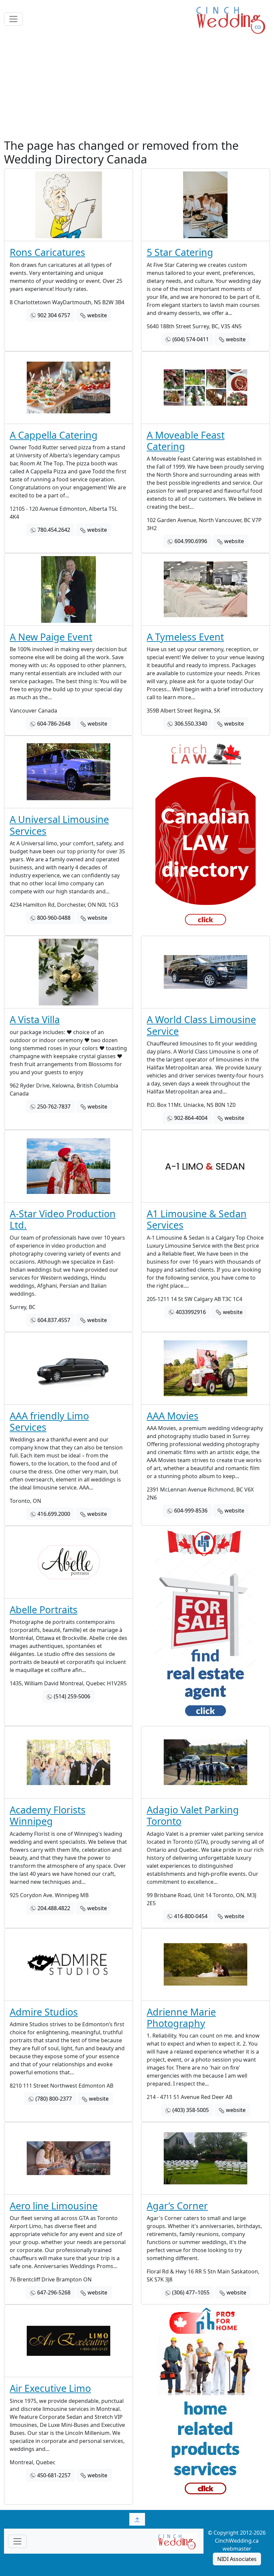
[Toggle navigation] (13, 19)
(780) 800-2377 (54, 2099)
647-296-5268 (54, 2292)
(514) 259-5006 (72, 1696)
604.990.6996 (191, 541)
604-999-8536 (191, 1511)
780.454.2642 (54, 530)
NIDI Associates (237, 2559)
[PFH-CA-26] (205, 2405)
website (97, 315)
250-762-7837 (54, 1107)
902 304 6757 (54, 315)
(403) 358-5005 (191, 2110)
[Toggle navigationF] (17, 2541)
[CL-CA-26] (205, 836)
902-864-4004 (191, 1118)
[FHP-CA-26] (205, 1626)
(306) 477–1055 (191, 2292)
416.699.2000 (54, 1514)
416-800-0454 (191, 1916)
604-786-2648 (54, 724)
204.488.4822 (54, 1908)
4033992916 (191, 1312)
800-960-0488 (54, 918)
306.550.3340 (191, 724)
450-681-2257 (54, 2475)
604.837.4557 (54, 1320)
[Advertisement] (137, 88)
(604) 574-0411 (191, 339)
